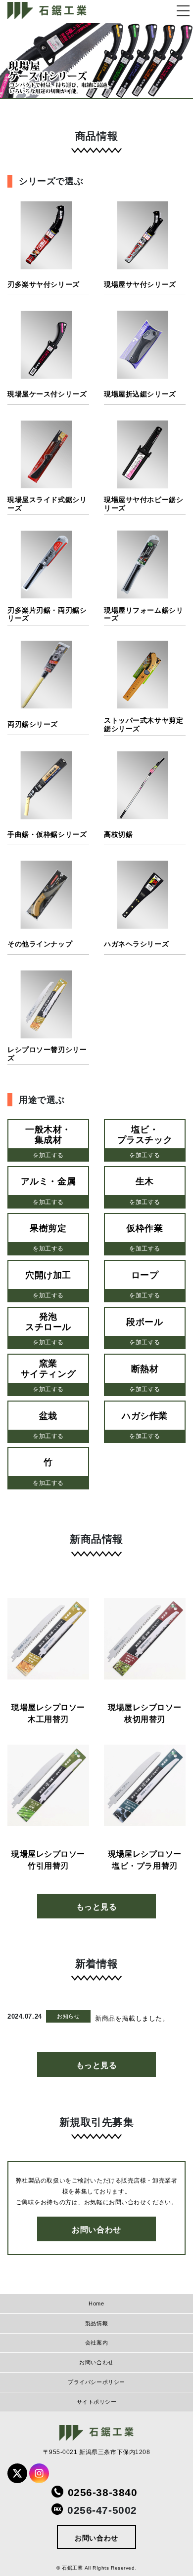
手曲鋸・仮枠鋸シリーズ (47, 834)
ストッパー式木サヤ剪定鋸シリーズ (144, 724)
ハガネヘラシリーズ (136, 944)
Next (176, 61)
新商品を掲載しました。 (132, 2018)
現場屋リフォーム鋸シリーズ (144, 614)
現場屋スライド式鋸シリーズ (47, 504)
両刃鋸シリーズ (33, 724)
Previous (17, 61)
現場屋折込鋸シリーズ (140, 394)
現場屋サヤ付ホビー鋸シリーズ (144, 504)
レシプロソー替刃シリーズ (47, 1054)
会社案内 (96, 2342)
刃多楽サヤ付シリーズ (44, 284)
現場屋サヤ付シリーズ (140, 284)
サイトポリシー (97, 2402)
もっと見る (97, 1907)
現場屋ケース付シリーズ (47, 394)
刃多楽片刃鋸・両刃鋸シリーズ (47, 614)
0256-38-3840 (103, 2492)
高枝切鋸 (118, 834)
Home (96, 2303)
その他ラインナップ (40, 944)
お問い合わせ (96, 2230)
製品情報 (96, 2323)
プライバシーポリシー (96, 2382)
